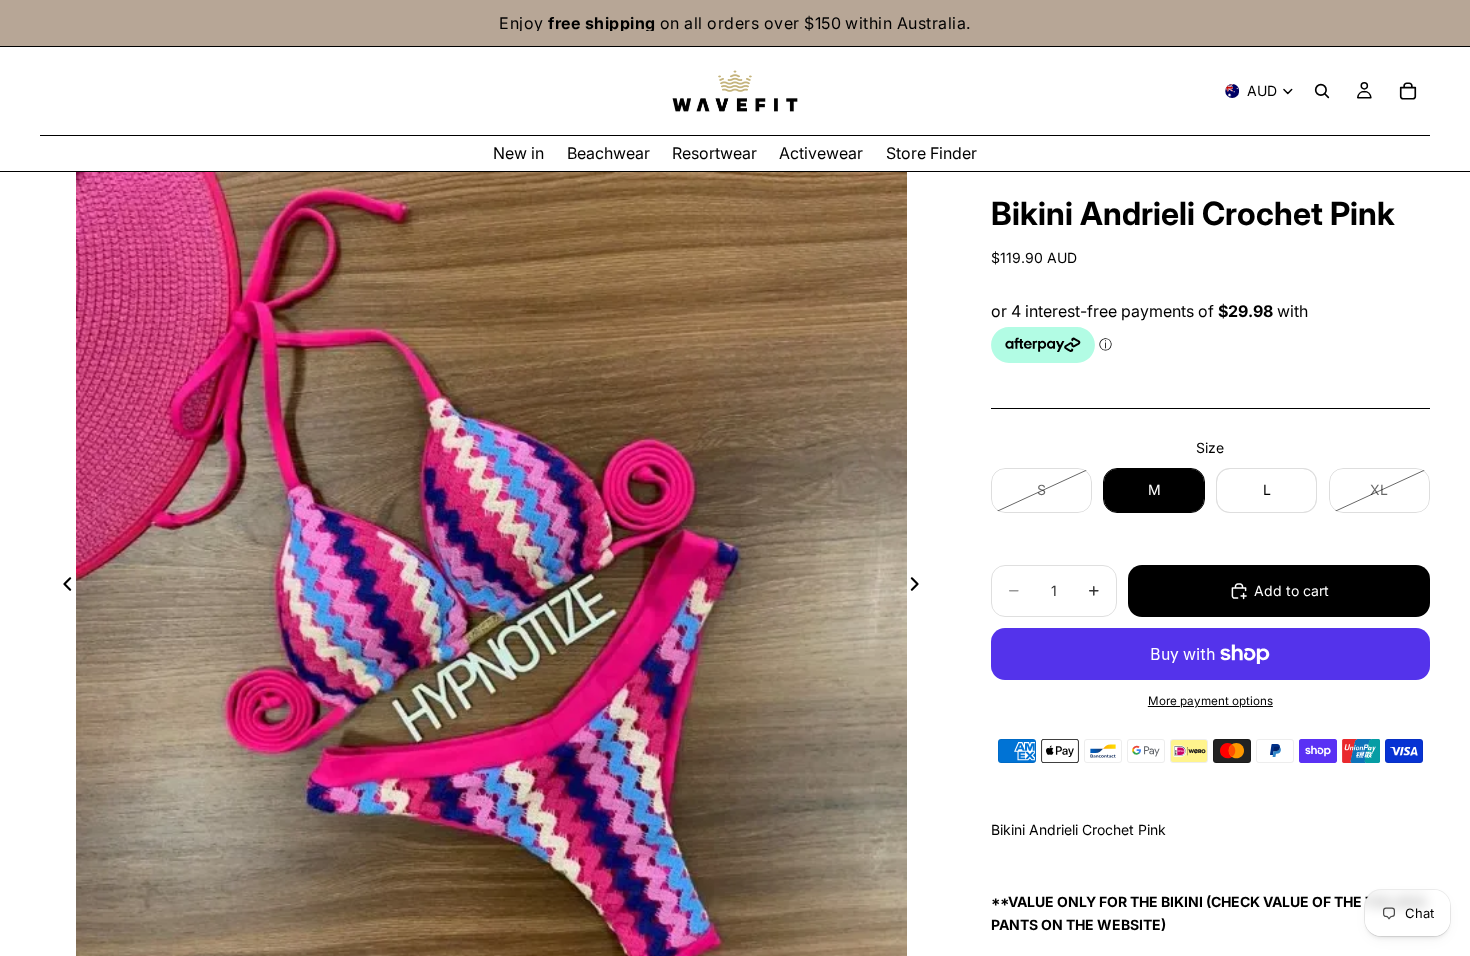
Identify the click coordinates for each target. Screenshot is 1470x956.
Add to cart (1291, 590)
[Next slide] (921, 587)
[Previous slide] (62, 587)
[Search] (1322, 91)
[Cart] (1408, 91)
